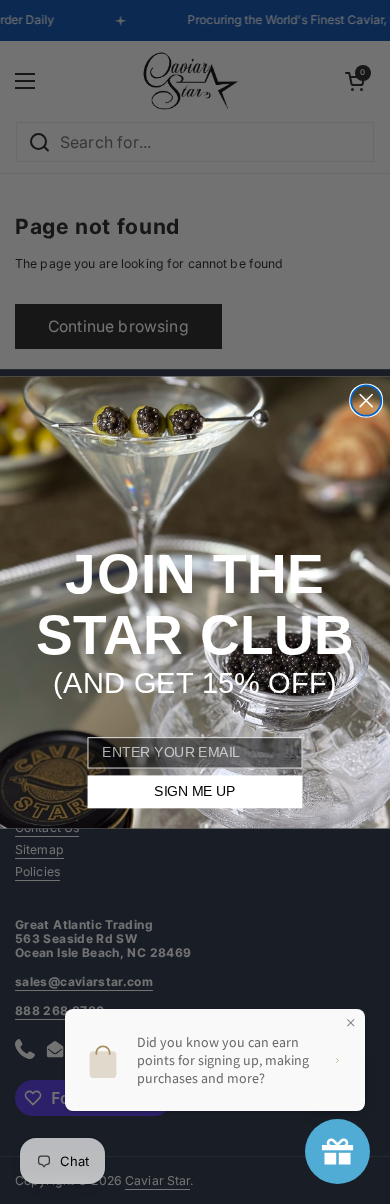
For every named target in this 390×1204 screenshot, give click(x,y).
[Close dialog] (366, 400)
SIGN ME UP (194, 791)
